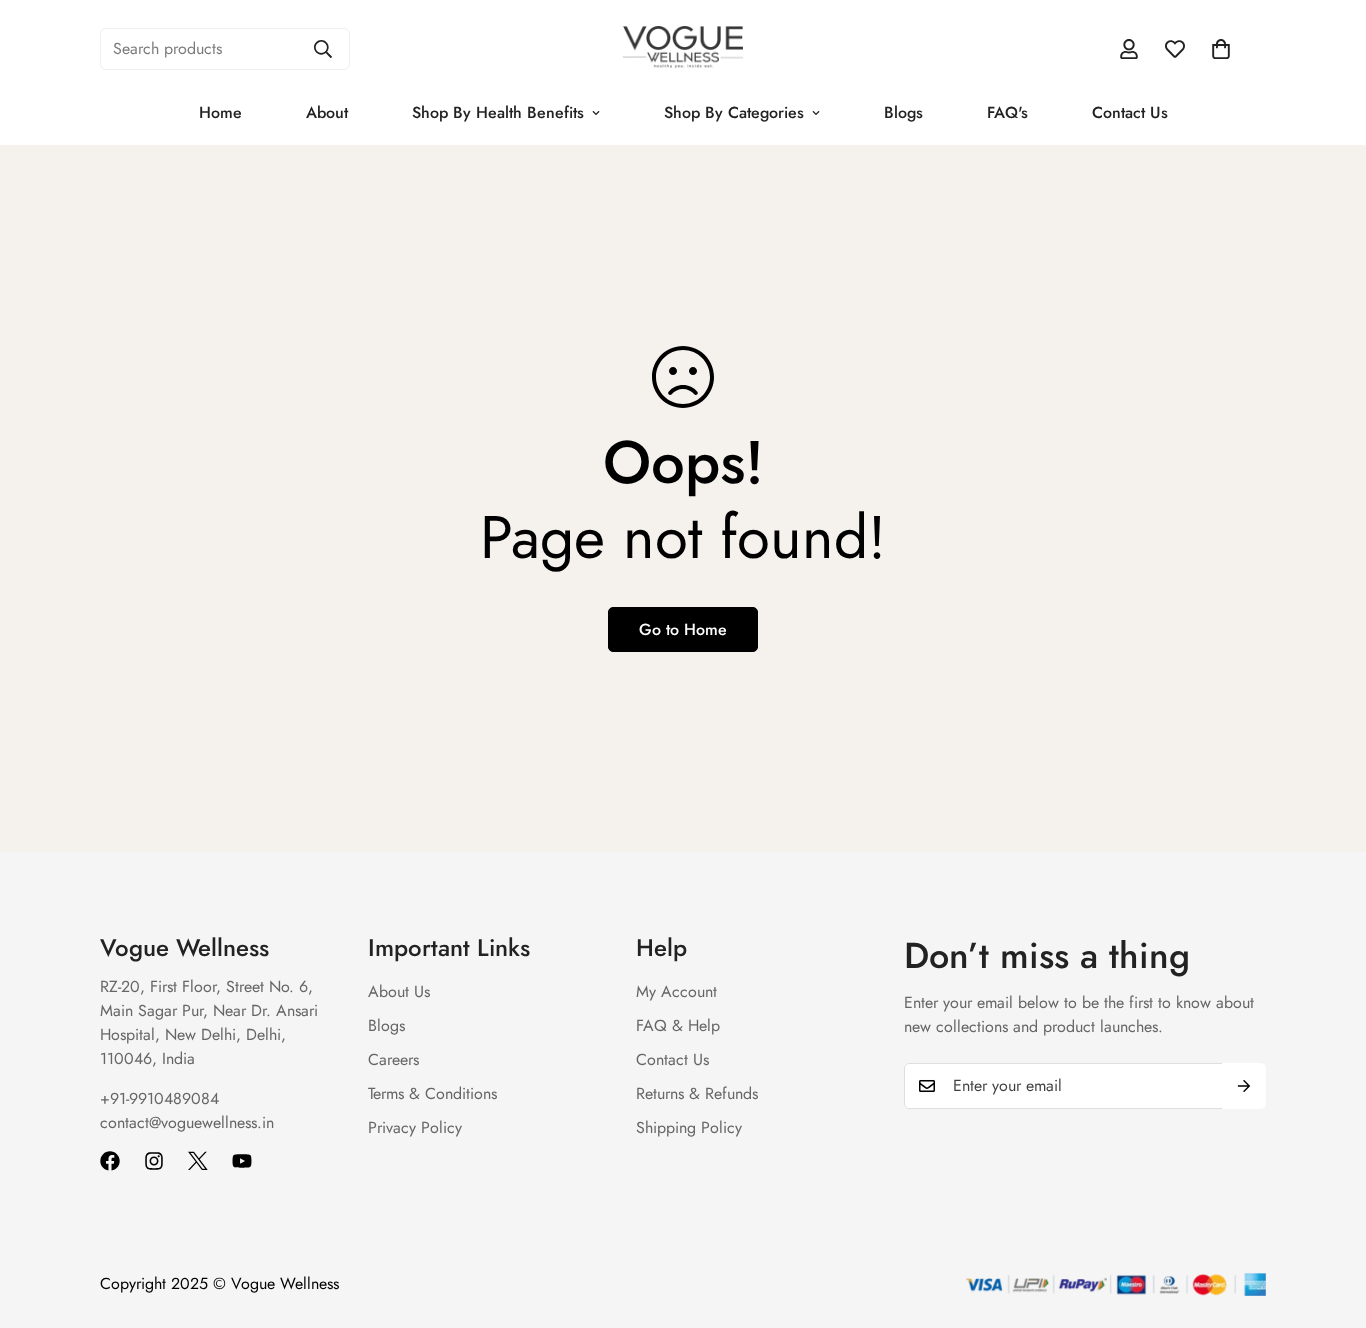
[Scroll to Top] (1327, 1219)
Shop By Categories (734, 112)
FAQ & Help (678, 1025)
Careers (393, 1059)
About (327, 112)
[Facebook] (110, 1161)
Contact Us (1130, 112)
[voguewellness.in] (683, 48)
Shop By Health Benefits (498, 112)
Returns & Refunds (697, 1093)
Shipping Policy (689, 1127)
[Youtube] (242, 1161)
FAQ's (1007, 112)
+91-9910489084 (159, 1098)
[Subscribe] (1244, 1086)
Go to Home (683, 629)
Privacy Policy (415, 1127)
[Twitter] (198, 1161)
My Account (676, 991)
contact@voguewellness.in (187, 1122)
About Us (399, 991)
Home (220, 112)
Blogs (903, 112)
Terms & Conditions (432, 1093)
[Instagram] (154, 1161)
